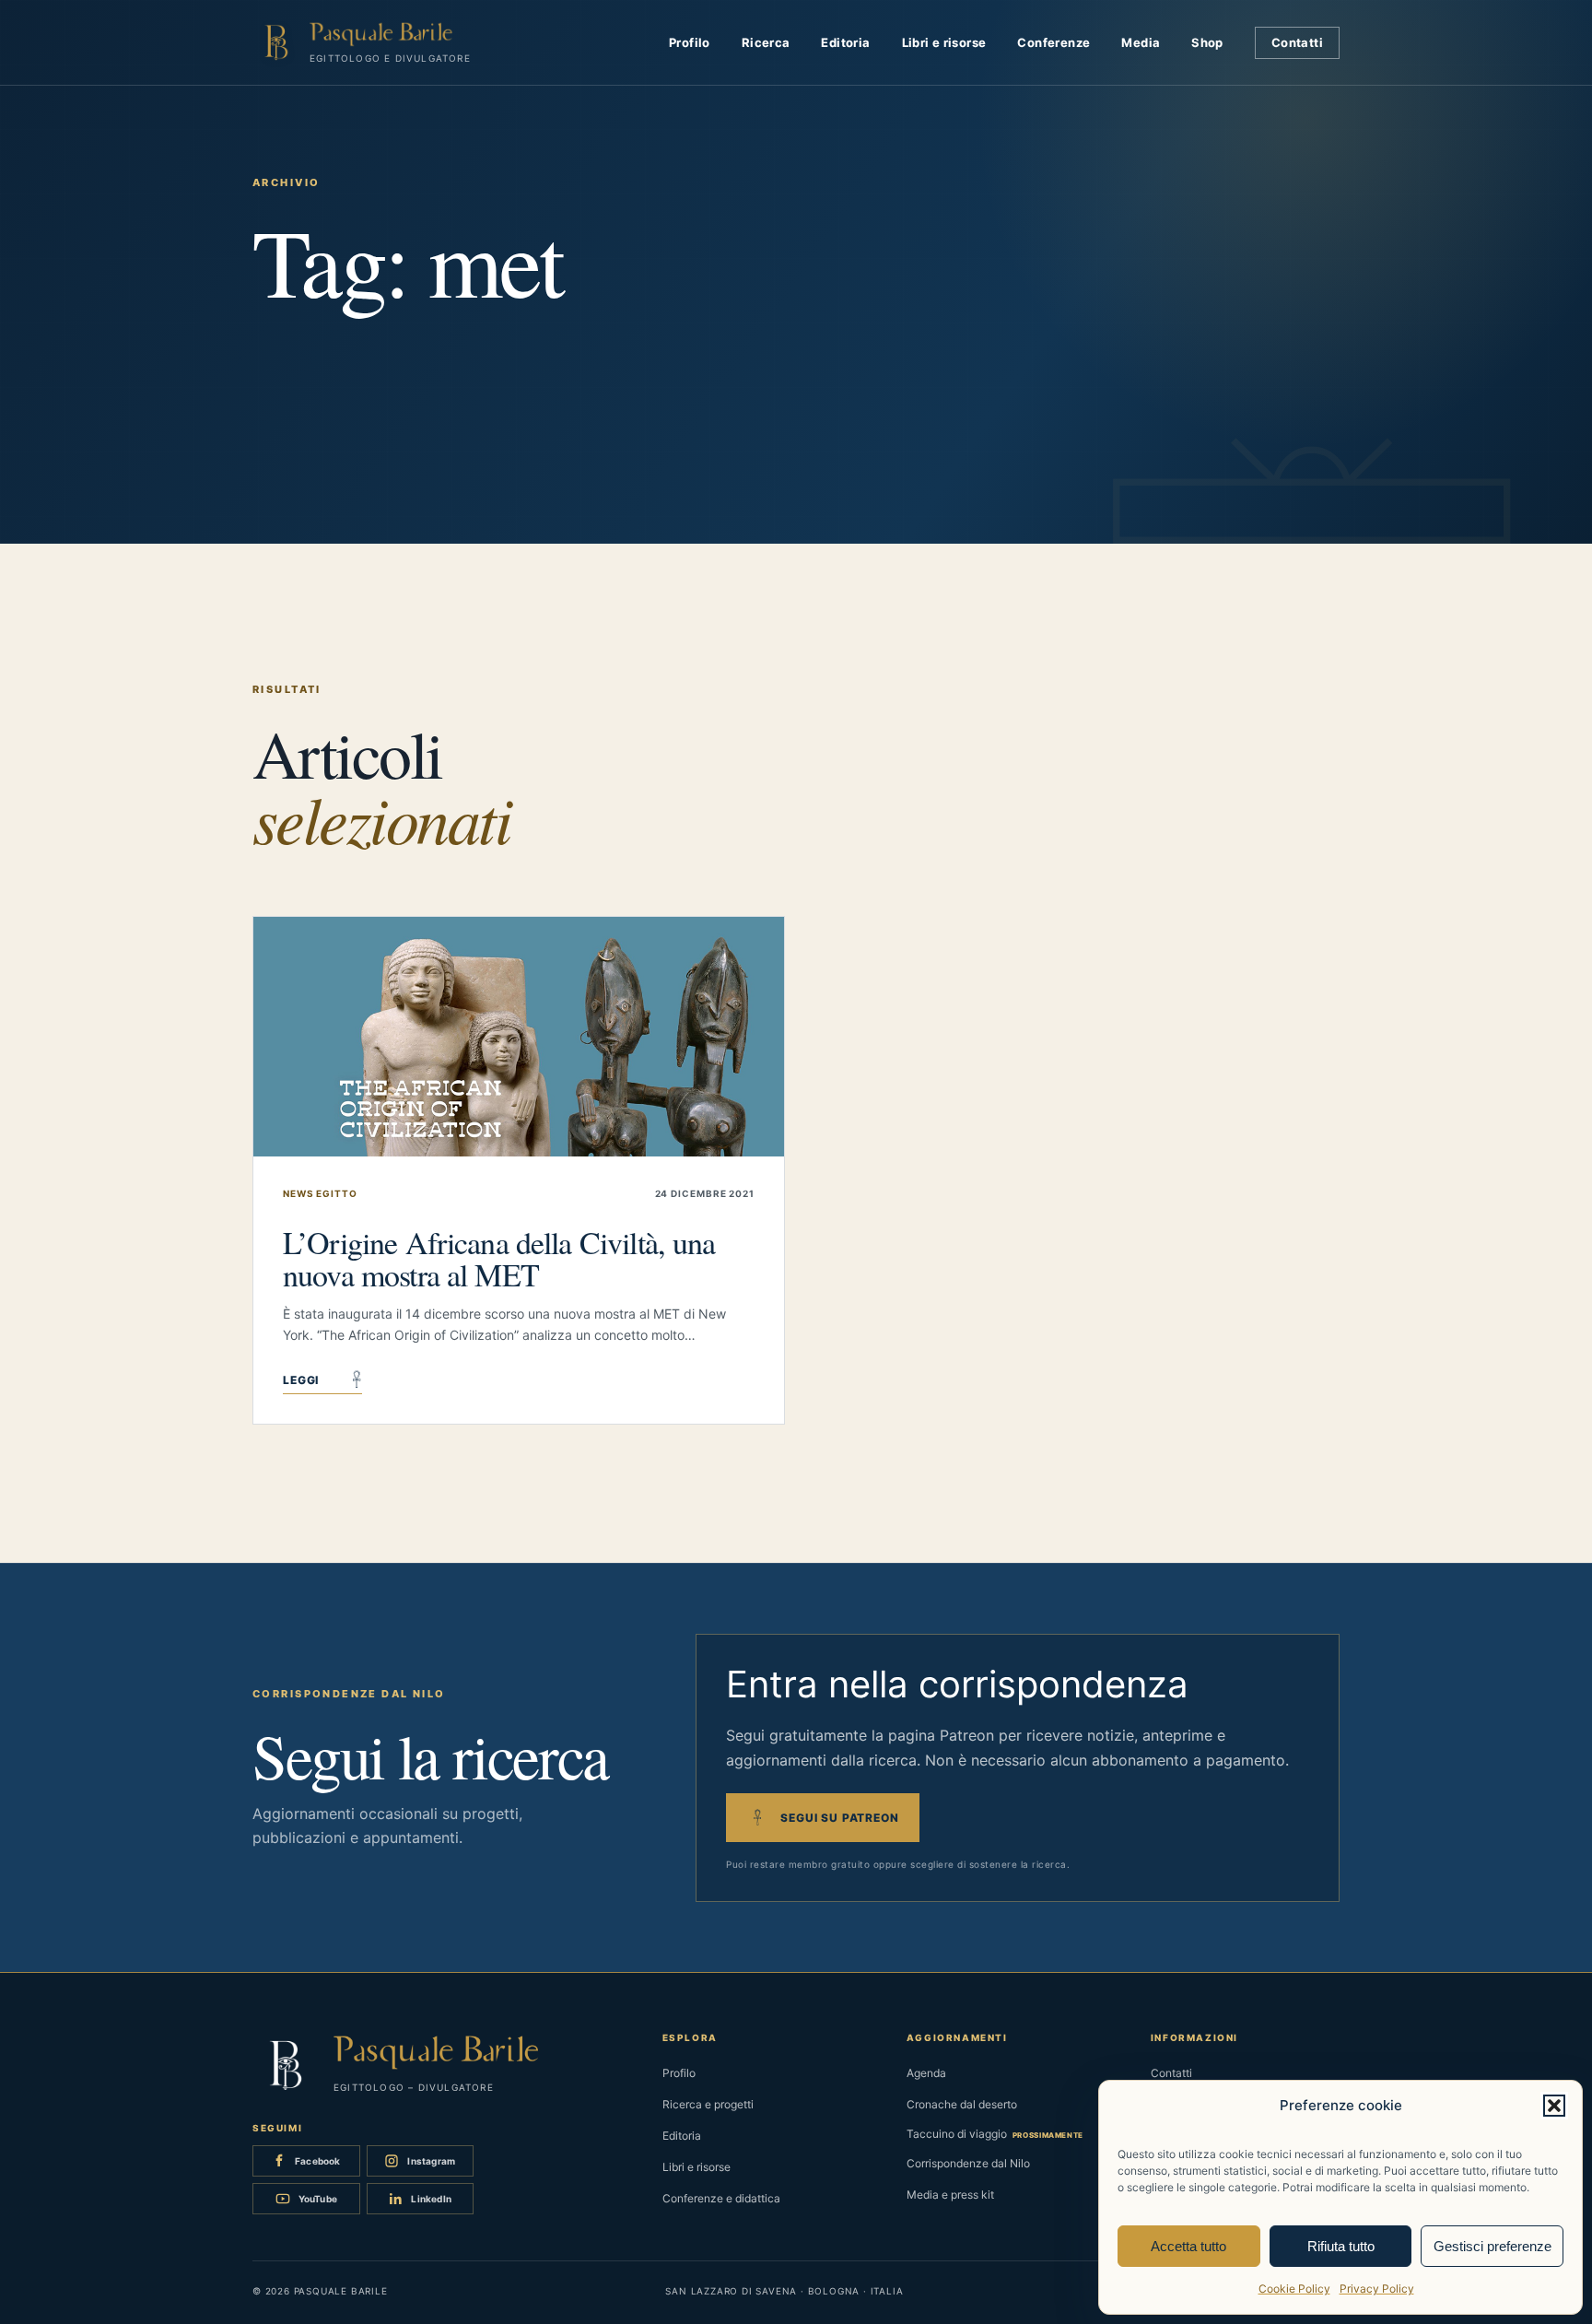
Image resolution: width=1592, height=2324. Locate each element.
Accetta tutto (1188, 2246)
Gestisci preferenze (1492, 2246)
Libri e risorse (944, 42)
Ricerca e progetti (708, 2104)
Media (1141, 42)
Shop (1207, 42)
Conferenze (1054, 42)
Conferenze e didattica (721, 2198)
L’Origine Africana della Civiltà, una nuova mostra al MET (499, 1258)
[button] (1554, 2106)
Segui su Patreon (837, 1818)
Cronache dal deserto (962, 2104)
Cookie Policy (1294, 2289)
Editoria (845, 42)
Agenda (926, 2073)
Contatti (1297, 42)
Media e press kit (950, 2195)
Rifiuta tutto (1341, 2246)
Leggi (322, 1382)
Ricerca (766, 42)
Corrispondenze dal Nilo (968, 2163)
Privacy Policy (1377, 2289)
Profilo (690, 42)
